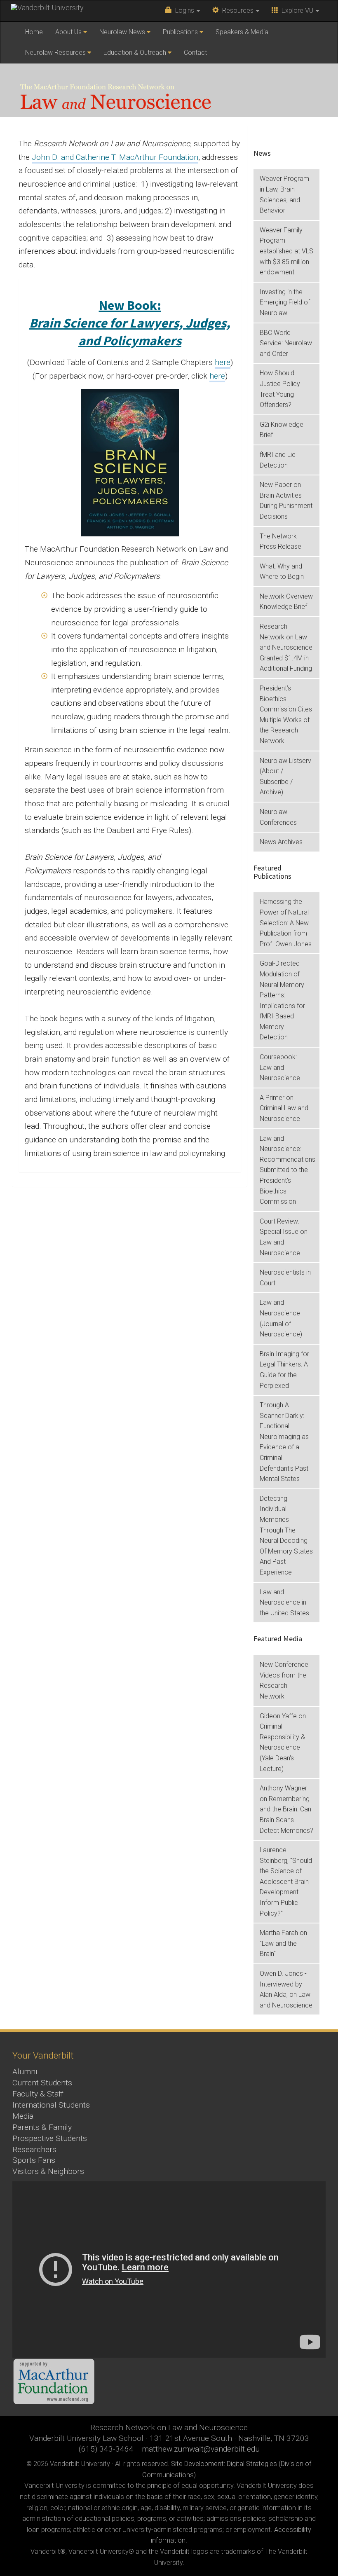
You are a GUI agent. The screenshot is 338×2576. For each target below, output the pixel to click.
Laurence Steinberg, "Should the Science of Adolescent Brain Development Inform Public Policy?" (286, 1882)
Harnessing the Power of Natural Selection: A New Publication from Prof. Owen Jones (286, 923)
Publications (180, 32)
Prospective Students (50, 2138)
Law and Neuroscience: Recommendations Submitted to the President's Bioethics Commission (288, 1170)
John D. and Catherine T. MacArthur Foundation (115, 157)
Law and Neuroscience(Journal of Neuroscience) (281, 1318)
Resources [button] (237, 11)
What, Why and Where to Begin (282, 572)
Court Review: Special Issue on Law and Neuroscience (284, 1237)
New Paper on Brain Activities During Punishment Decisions (286, 501)
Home (34, 32)
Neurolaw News (122, 32)
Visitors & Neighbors (48, 2171)
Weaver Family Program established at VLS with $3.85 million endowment (286, 251)
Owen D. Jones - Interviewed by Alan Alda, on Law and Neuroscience (286, 1989)
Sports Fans (34, 2160)
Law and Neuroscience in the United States (284, 1603)
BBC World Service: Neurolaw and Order (286, 343)
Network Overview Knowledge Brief (286, 602)
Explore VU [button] (297, 11)
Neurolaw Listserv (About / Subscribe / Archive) (285, 777)
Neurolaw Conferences (278, 817)
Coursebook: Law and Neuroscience (280, 1067)
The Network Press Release (280, 542)
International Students (51, 2105)
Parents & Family (42, 2127)
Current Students (42, 2083)
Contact (195, 53)
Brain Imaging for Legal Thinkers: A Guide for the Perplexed (284, 1370)
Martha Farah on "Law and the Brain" (283, 1943)
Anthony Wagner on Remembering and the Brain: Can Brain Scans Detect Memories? (286, 1809)
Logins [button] (184, 11)
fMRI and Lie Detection (278, 460)
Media (23, 2116)
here (223, 362)
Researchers (34, 2149)
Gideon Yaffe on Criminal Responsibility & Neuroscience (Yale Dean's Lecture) (283, 1742)
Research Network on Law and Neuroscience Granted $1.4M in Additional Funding (286, 647)
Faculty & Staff (38, 2094)
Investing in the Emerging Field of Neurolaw (285, 302)
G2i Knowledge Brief (282, 430)
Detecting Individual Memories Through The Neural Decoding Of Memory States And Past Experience (286, 1535)
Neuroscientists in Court (285, 1278)
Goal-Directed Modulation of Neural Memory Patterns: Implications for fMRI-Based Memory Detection (282, 1000)
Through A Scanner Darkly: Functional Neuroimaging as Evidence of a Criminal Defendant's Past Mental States (284, 1442)
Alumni (25, 2072)
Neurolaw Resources (55, 53)
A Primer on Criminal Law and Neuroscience (284, 1108)
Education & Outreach (135, 53)
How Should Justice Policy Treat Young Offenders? (280, 389)
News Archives (281, 842)
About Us (68, 32)
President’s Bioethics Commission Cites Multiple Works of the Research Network (286, 715)
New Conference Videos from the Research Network (284, 1680)
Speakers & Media (242, 32)
